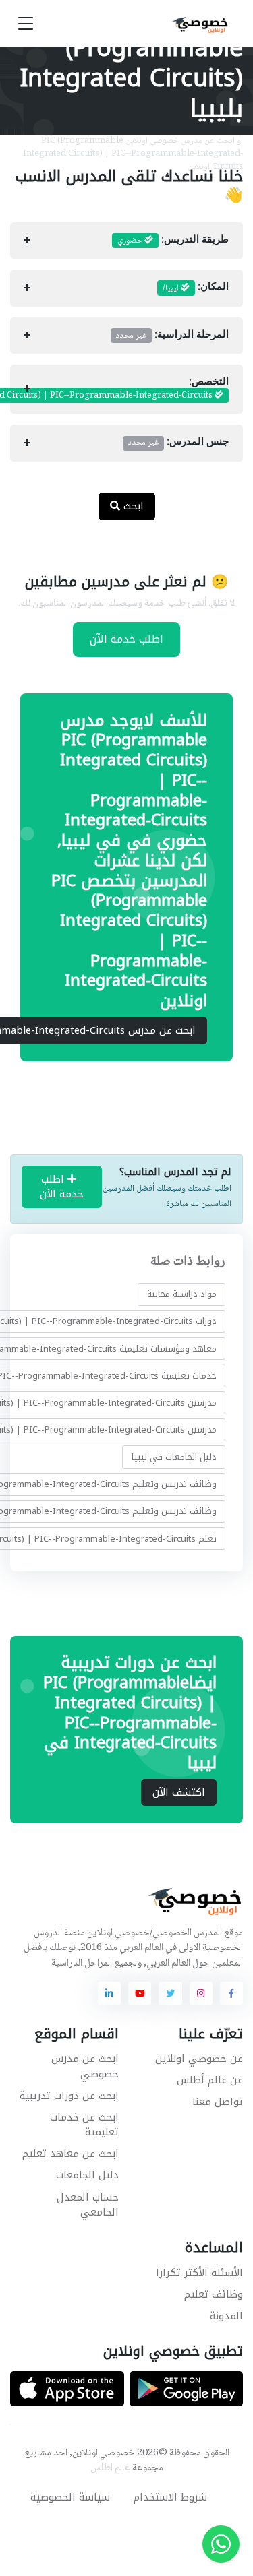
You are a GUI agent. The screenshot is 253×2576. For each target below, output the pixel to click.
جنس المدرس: (178, 443)
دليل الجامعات (87, 2175)
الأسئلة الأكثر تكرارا (199, 2273)
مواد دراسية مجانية (182, 1294)
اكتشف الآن (179, 1792)
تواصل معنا (218, 2102)
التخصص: (119, 389)
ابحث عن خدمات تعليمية (84, 2125)
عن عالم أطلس (210, 2080)
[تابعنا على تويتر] (170, 1993)
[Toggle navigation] (26, 24)
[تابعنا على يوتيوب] (140, 1993)
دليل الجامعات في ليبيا (174, 1456)
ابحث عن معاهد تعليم (71, 2154)
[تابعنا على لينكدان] (109, 1993)
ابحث (132, 506)
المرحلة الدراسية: (172, 336)
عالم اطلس (110, 2468)
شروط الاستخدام (170, 2497)
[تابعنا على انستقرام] (201, 1993)
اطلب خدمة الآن (126, 639)
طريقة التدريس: (173, 241)
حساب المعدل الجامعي (88, 2205)
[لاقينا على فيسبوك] (231, 1993)
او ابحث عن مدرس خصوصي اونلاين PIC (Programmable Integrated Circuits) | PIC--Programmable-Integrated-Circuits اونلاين (133, 154)
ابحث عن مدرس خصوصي (85, 2066)
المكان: (196, 288)
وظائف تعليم (214, 2294)
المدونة (226, 2316)
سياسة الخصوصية (70, 2497)
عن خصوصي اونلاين (199, 2059)
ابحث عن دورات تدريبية (69, 2096)
